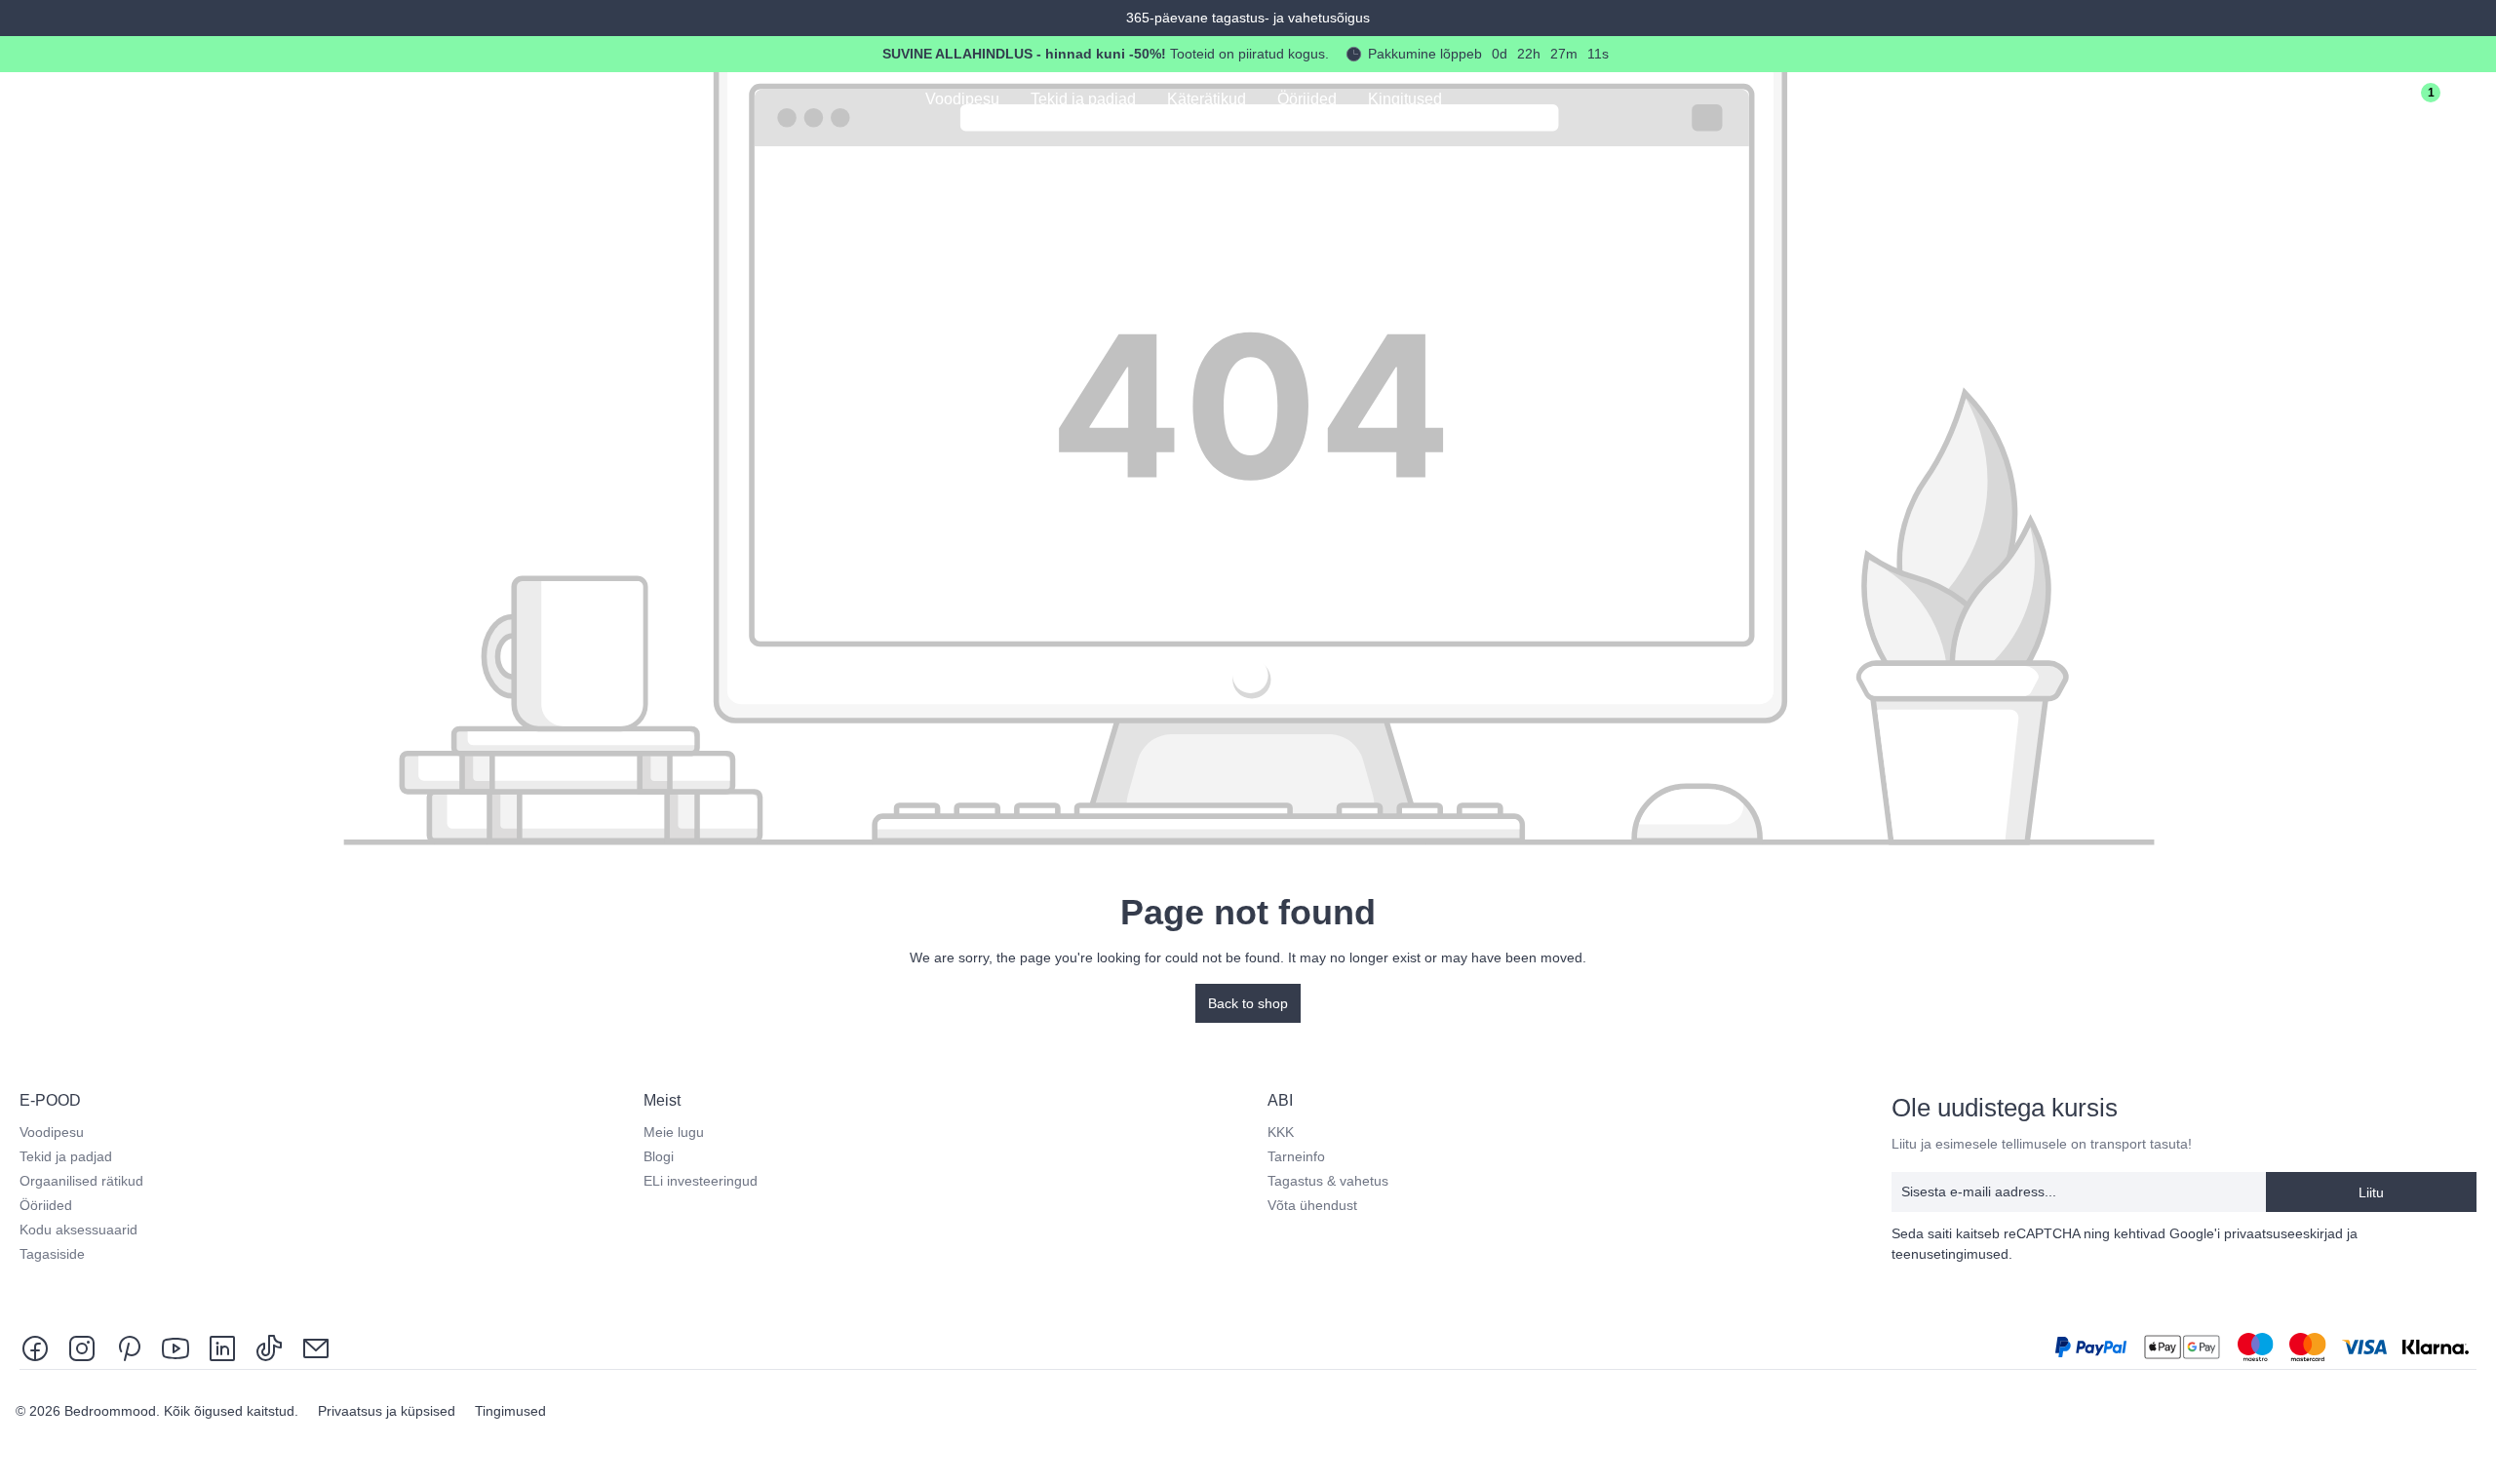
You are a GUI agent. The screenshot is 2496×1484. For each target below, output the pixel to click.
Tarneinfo (1296, 1156)
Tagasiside (52, 1254)
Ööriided (46, 1205)
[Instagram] (82, 1347)
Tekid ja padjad (66, 1156)
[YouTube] (175, 1347)
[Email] (316, 1347)
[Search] (2305, 101)
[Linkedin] (222, 1347)
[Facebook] (39, 1347)
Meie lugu (674, 1132)
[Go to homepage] (108, 98)
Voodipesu (52, 1132)
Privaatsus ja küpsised (389, 1411)
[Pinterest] (129, 1347)
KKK (1281, 1132)
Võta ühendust (1312, 1205)
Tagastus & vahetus (1328, 1181)
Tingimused (510, 1411)
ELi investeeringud (701, 1181)
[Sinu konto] (2359, 101)
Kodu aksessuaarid (78, 1230)
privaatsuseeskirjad (2283, 1233)
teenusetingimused (1950, 1254)
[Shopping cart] (2469, 101)
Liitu (2371, 1192)
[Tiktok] (269, 1347)
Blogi (659, 1156)
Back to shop (1248, 1003)
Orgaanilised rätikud (81, 1181)
